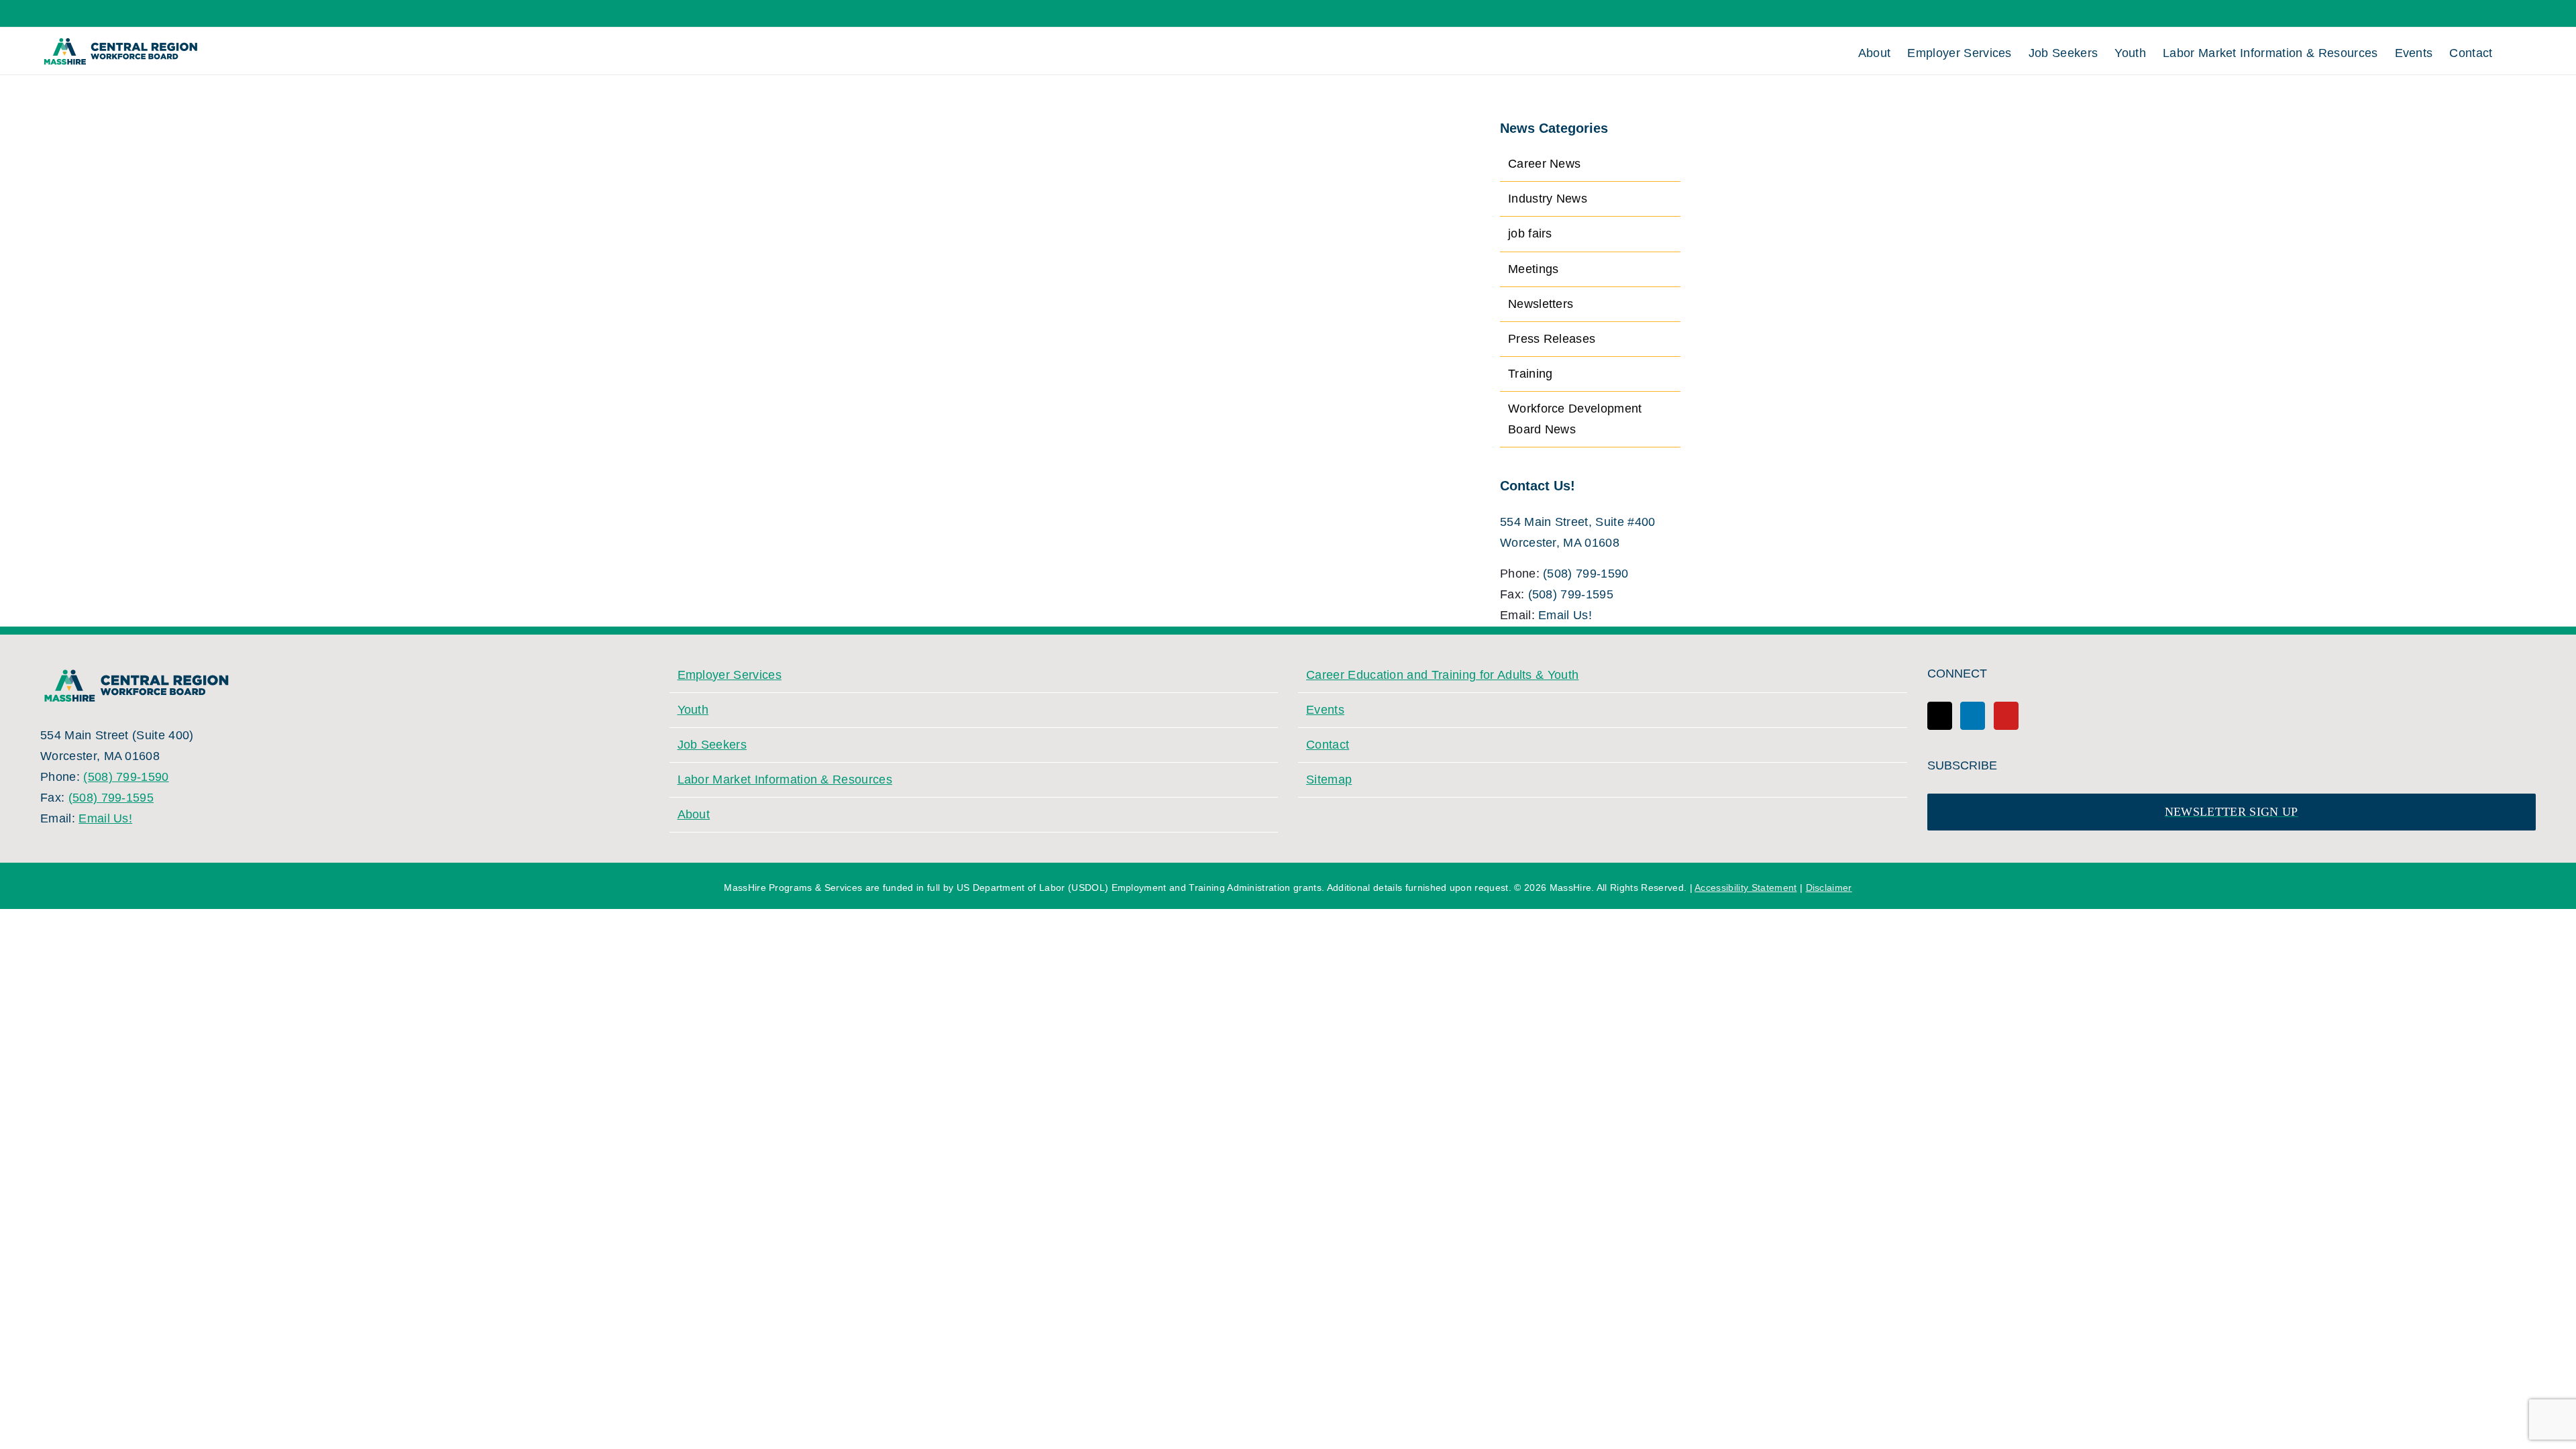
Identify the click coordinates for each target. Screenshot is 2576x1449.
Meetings (1534, 269)
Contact (1328, 745)
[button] (2514, 51)
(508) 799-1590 (1586, 574)
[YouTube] (2006, 716)
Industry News (1548, 199)
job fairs (1530, 233)
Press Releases (1552, 339)
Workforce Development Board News (1575, 419)
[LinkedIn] (1973, 716)
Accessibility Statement (1746, 888)
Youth (693, 710)
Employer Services (730, 675)
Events (1325, 710)
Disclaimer (1829, 888)
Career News (1545, 164)
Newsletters (1541, 304)
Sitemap (1329, 780)
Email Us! (1565, 615)
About (694, 814)
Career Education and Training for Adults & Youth (1442, 675)
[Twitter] (1940, 716)
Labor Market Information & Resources (785, 780)
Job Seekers (712, 745)
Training (1531, 374)
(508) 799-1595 (1571, 594)
